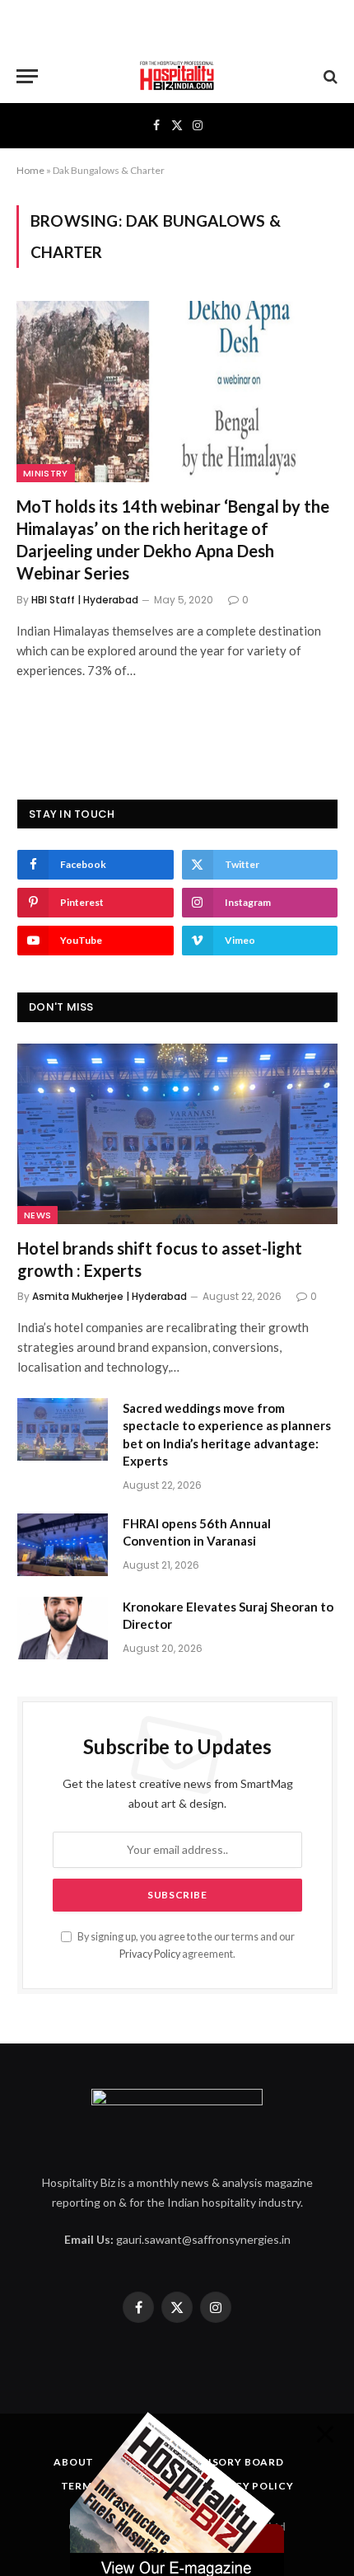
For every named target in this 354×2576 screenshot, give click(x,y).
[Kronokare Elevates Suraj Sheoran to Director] (63, 1628)
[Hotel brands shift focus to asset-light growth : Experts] (177, 1134)
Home (30, 170)
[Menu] (27, 76)
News (37, 1215)
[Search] (329, 76)
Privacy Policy (150, 1954)
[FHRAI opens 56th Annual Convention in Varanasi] (63, 1545)
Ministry (46, 473)
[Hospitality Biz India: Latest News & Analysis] (177, 76)
